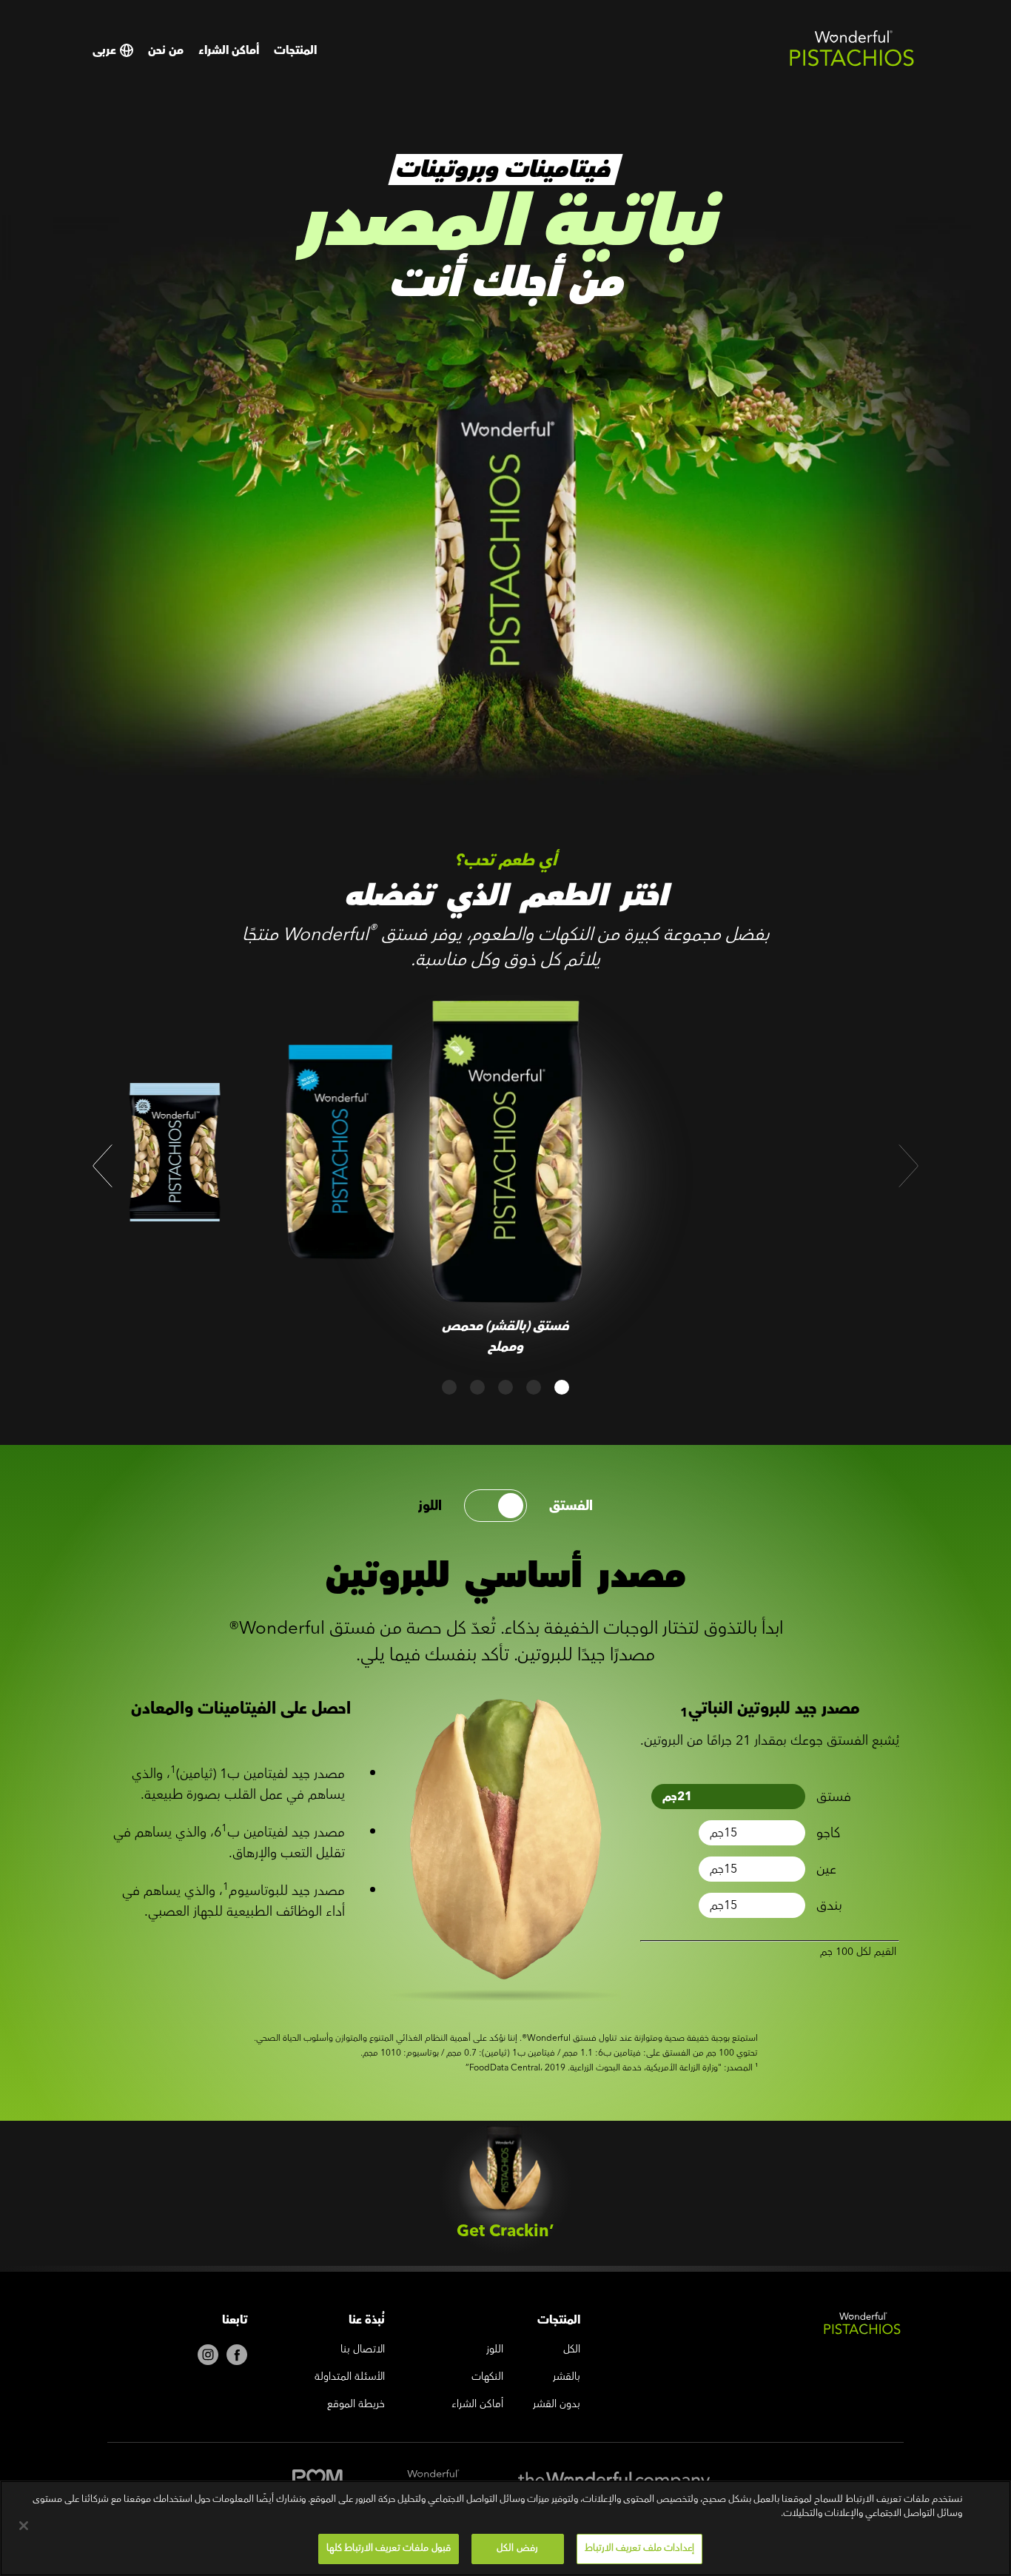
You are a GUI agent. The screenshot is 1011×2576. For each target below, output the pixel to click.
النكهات (487, 2378)
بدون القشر (557, 2405)
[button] (103, 1166)
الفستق (571, 1506)
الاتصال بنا (363, 2350)
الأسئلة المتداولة (350, 2378)
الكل (572, 2350)
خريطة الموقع (356, 2405)
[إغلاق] (24, 2526)
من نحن (166, 50)
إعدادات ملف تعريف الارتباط (639, 2548)
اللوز (430, 1506)
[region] (505, 2528)
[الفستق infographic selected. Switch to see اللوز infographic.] (496, 1506)
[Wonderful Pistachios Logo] (852, 64)
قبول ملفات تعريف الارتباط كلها (389, 2548)
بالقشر (567, 2378)
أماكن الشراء (229, 50)
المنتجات (295, 50)
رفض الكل (517, 2548)
